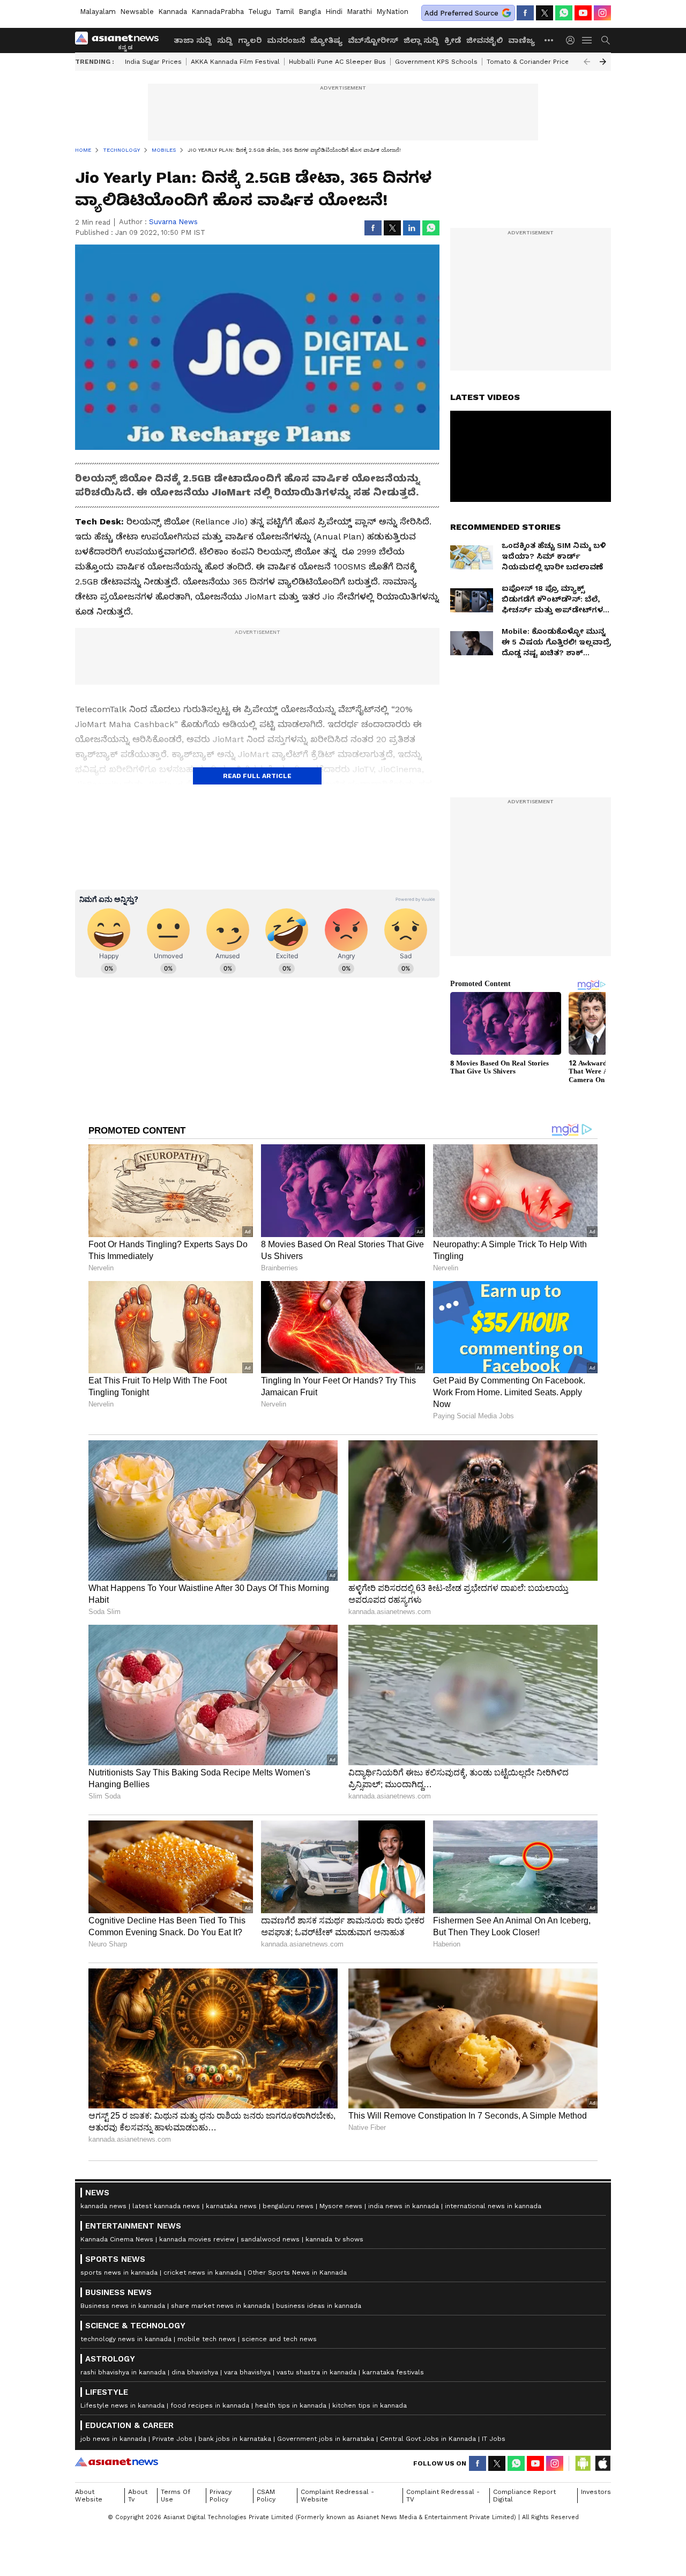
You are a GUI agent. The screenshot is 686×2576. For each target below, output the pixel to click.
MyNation (392, 12)
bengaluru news (288, 2206)
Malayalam (98, 12)
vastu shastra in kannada (316, 2372)
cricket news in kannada (203, 2272)
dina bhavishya (195, 2372)
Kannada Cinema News (117, 2239)
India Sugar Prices (153, 62)
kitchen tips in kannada (370, 2405)
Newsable (137, 12)
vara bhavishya (247, 2372)
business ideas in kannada (319, 2306)
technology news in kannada (126, 2339)
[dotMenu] (549, 40)
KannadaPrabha (218, 12)
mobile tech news (207, 2339)
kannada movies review (197, 2239)
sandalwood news (270, 2239)
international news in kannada (493, 2206)
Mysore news (341, 2206)
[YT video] (583, 13)
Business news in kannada (123, 2306)
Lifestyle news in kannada (122, 2405)
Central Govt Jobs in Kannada (428, 2439)
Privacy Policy (221, 2496)
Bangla (310, 12)
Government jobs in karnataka (326, 2439)
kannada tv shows (334, 2239)
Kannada (173, 12)
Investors (596, 2492)
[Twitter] (545, 13)
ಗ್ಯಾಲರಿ (250, 40)
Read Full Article (257, 776)
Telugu (260, 12)
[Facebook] (525, 13)
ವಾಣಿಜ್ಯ (521, 40)
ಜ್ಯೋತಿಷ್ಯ (326, 40)
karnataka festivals (393, 2372)
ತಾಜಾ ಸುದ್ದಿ (193, 40)
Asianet (117, 2462)
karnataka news (231, 2206)
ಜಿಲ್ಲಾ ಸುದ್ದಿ (421, 40)
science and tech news (279, 2339)
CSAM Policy (266, 2496)
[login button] (573, 40)
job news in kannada (113, 2439)
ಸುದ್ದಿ (225, 40)
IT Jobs (494, 2439)
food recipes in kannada (210, 2405)
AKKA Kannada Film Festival (235, 62)
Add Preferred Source (461, 13)
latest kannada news (166, 2206)
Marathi (359, 12)
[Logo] (121, 40)
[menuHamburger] (587, 40)
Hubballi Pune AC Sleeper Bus (337, 62)
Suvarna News (173, 222)
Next (603, 62)
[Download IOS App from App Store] (602, 2463)
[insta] (602, 13)
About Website (89, 2496)
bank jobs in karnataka (235, 2439)
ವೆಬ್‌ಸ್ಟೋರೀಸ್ (373, 40)
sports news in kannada (119, 2272)
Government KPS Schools (436, 62)
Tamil (285, 12)
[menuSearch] (606, 40)
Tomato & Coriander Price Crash (538, 62)
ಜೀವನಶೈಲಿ (484, 40)
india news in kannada (404, 2206)
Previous (587, 62)
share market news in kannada (221, 2306)
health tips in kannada (291, 2405)
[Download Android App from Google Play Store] (583, 2463)
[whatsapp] (564, 13)
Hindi (334, 12)
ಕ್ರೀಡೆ (453, 40)
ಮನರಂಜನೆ (286, 40)
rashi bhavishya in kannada (123, 2372)
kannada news (103, 2206)
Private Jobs (172, 2439)
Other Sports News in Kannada (297, 2272)
